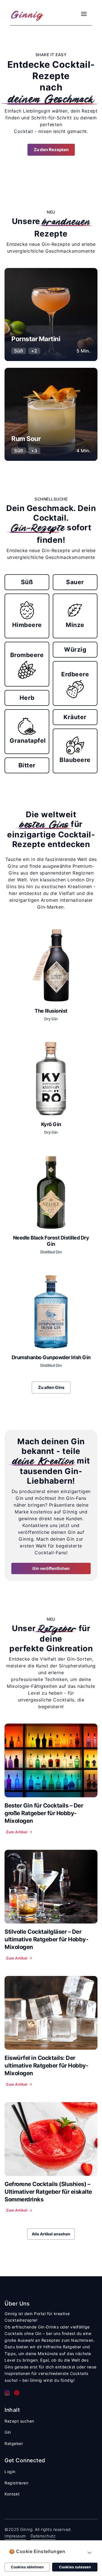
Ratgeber (14, 2443)
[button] (51, 2553)
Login (10, 2472)
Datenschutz (43, 2536)
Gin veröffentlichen (51, 1568)
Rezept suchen (19, 2421)
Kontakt (12, 2494)
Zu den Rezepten (51, 150)
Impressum (15, 2536)
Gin (8, 2432)
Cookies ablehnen (27, 2567)
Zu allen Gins (51, 1387)
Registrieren (16, 2483)
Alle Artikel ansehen (51, 2234)
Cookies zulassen (75, 2567)
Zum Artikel (17, 1832)
